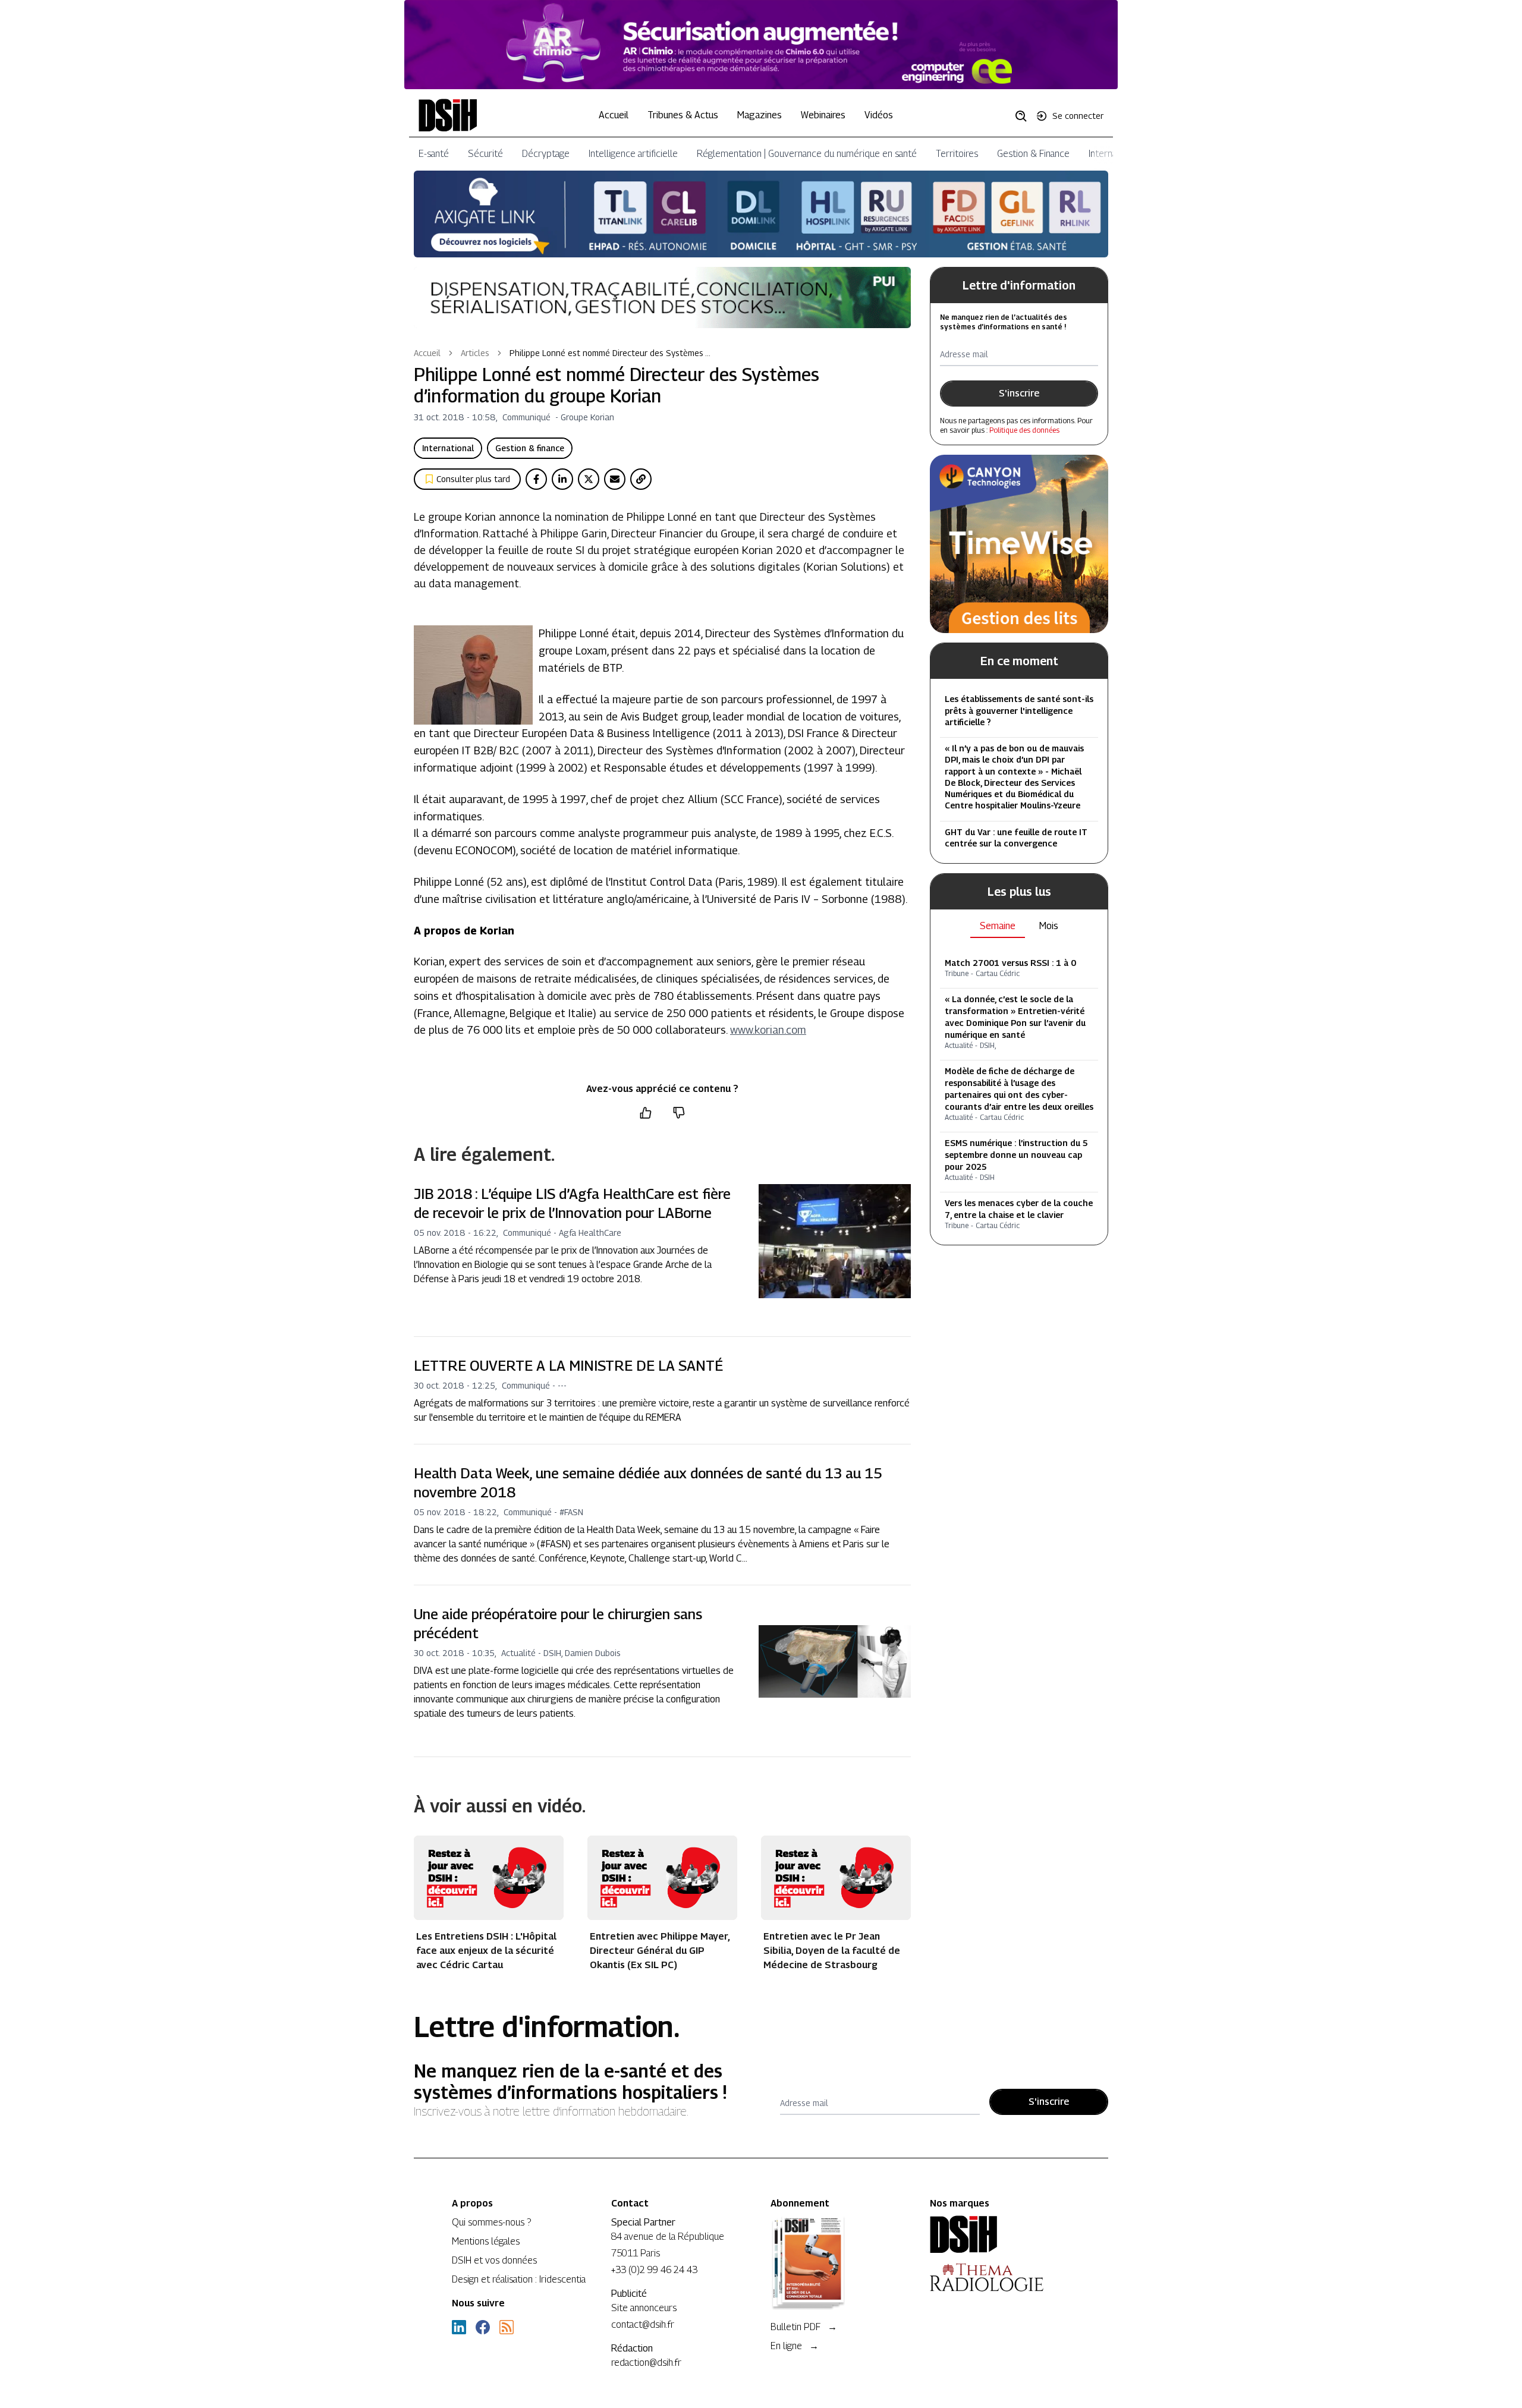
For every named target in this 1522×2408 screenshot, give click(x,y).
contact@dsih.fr (643, 2324)
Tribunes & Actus (683, 115)
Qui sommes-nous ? (491, 2222)
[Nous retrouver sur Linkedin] (459, 2327)
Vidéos (879, 115)
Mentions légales (486, 2241)
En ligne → (795, 2346)
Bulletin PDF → (804, 2327)
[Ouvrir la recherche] (1025, 115)
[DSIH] (1000, 2234)
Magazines (760, 115)
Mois (1049, 926)
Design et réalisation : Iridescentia (519, 2279)
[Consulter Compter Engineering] (761, 45)
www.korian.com (768, 1030)
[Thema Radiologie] (1000, 2277)
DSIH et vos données (494, 2260)
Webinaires (823, 115)
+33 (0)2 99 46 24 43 (654, 2270)
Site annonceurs (644, 2308)
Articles (475, 353)
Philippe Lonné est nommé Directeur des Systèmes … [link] (610, 353)
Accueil (614, 115)
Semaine (998, 926)
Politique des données (1024, 430)
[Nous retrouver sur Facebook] (483, 2327)
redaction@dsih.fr (646, 2363)
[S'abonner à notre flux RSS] (507, 2327)
